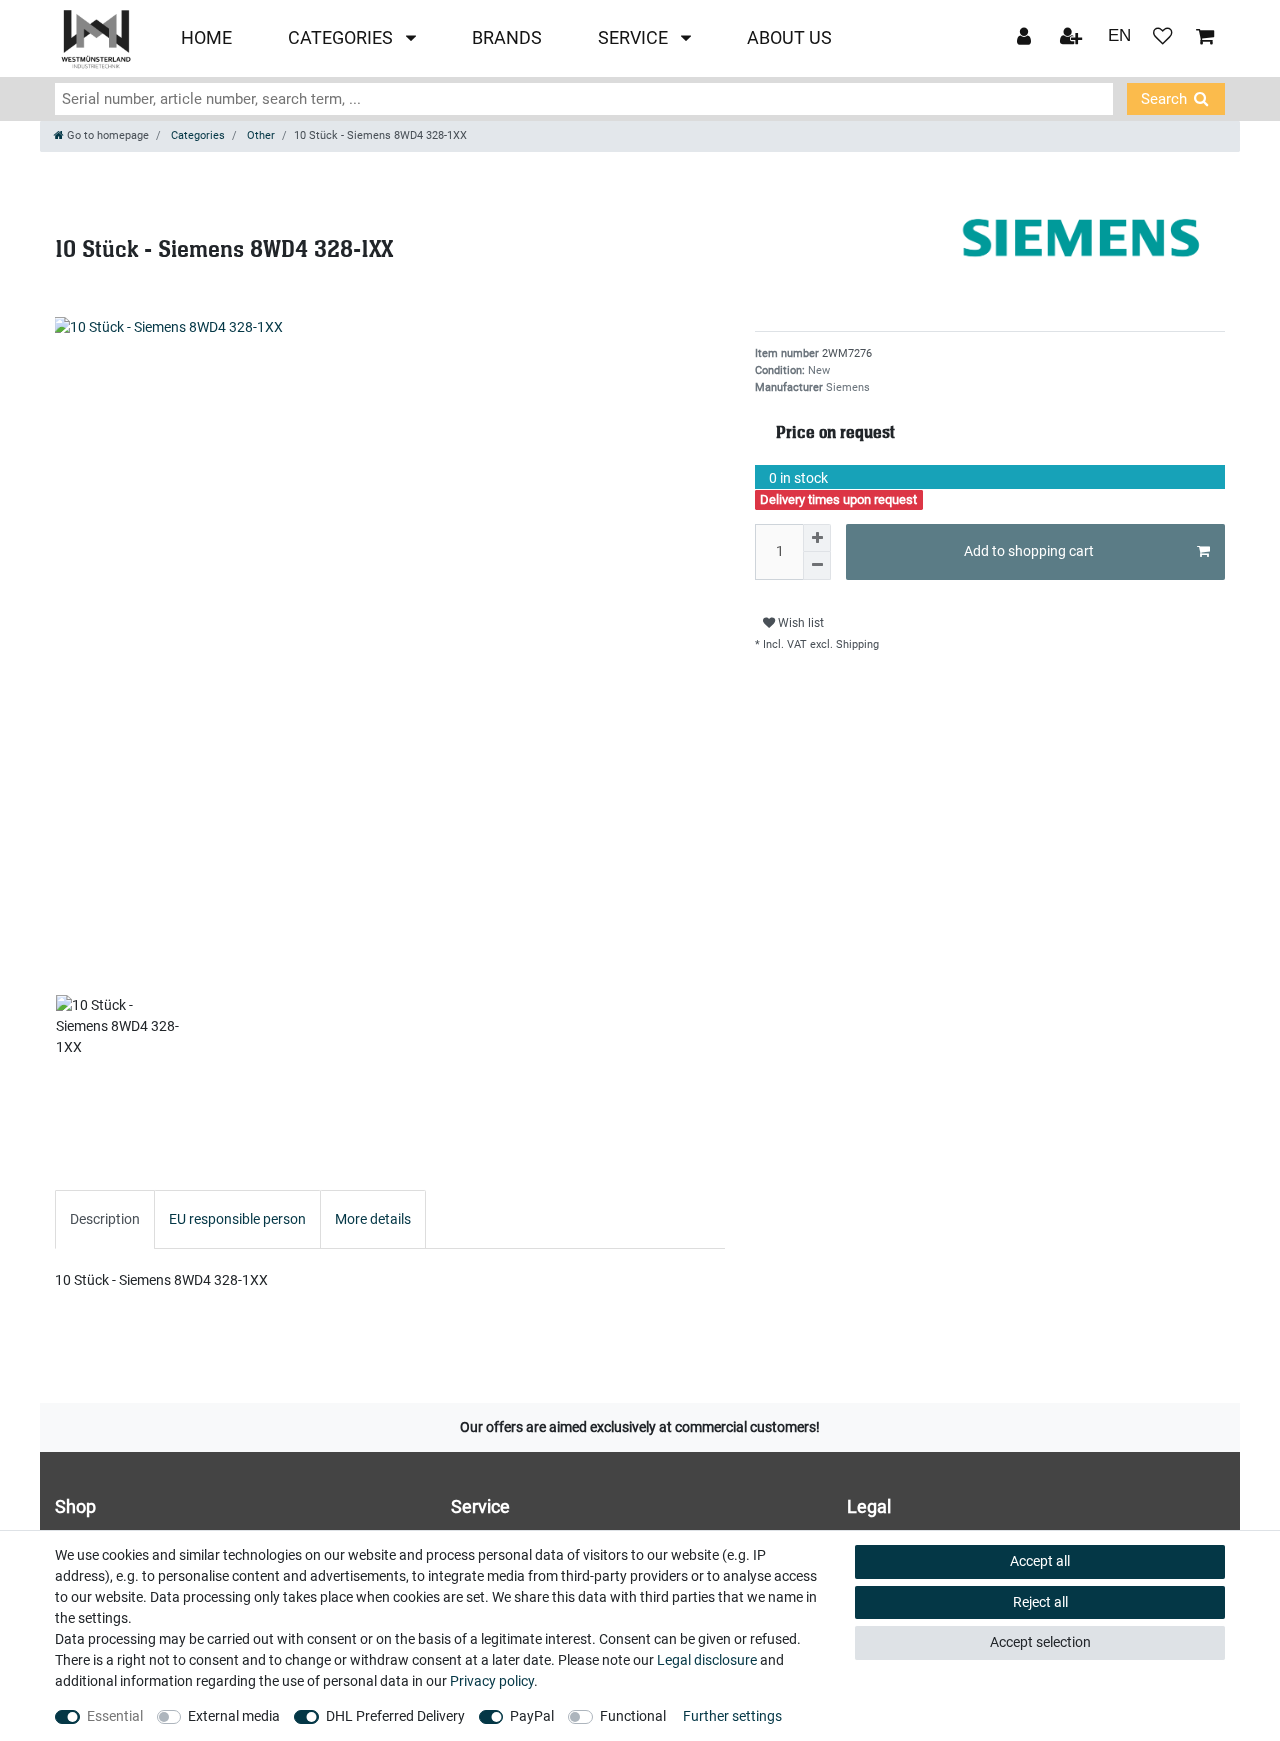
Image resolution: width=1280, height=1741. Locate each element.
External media (234, 1716)
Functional (633, 1716)
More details (373, 1219)
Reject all (1040, 1602)
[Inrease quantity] (817, 538)
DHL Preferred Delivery (395, 1716)
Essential (115, 1716)
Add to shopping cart (1029, 551)
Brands (507, 38)
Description (105, 1219)
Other (259, 135)
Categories (342, 38)
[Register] (1073, 38)
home (206, 38)
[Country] (1119, 37)
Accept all (1040, 1561)
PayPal (532, 1716)
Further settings (732, 1716)
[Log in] (1026, 38)
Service (635, 38)
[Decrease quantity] (817, 566)
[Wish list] (1163, 38)
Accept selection (1040, 1642)
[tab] (105, 1219)
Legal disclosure (707, 1660)
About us (789, 38)
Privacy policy (492, 1681)
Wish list (799, 623)
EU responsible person (237, 1219)
